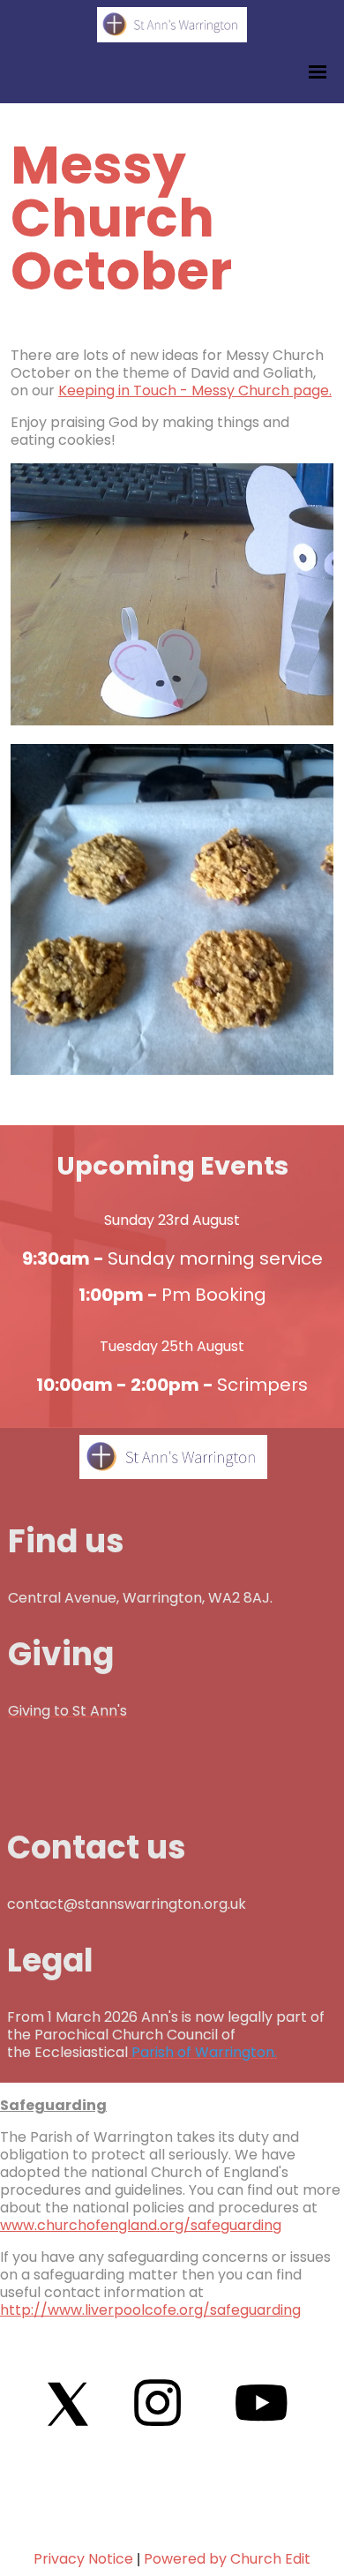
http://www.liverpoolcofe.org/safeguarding (150, 2310)
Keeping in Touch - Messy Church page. (195, 391)
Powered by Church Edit (227, 2559)
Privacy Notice (83, 2559)
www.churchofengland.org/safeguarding (141, 2225)
